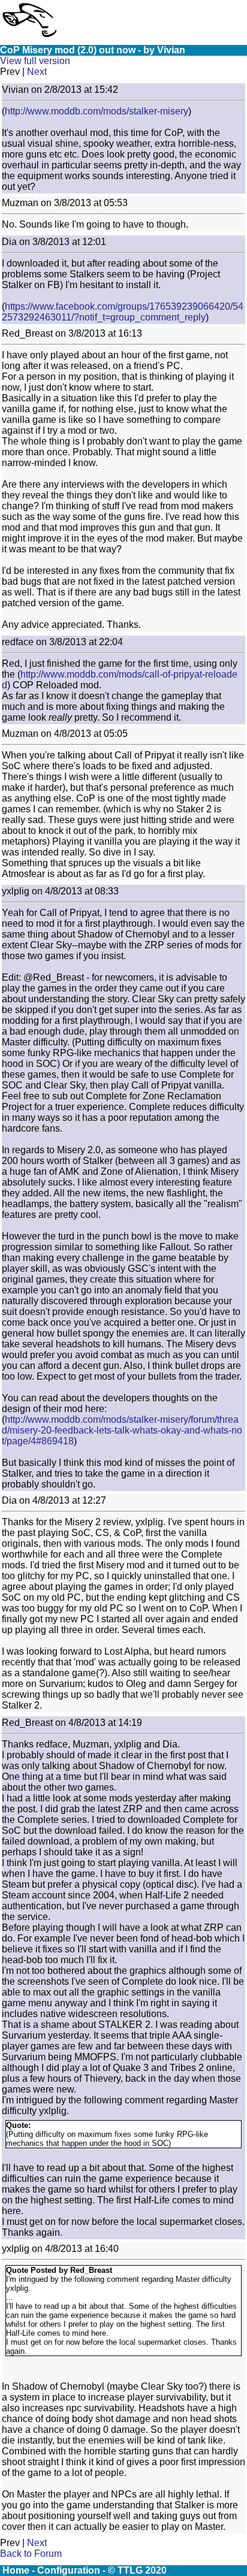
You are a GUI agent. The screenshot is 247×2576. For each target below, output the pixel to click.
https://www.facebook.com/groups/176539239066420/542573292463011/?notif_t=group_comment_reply (123, 312)
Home (16, 2570)
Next (37, 72)
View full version (35, 61)
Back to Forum (31, 2554)
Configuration (69, 2570)
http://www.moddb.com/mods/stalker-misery (97, 111)
